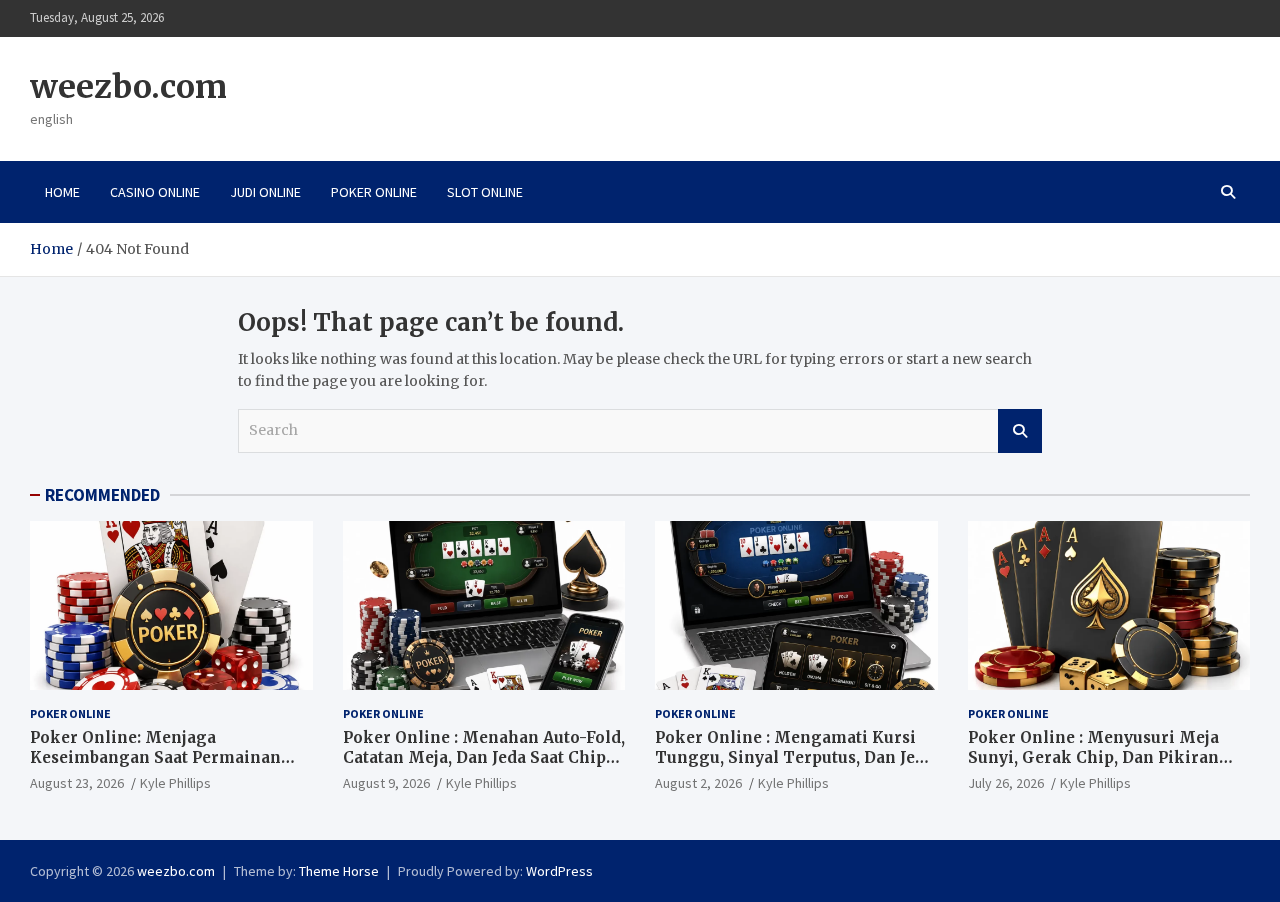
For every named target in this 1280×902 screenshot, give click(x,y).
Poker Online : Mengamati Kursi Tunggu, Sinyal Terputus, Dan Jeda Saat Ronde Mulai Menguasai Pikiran (794, 767)
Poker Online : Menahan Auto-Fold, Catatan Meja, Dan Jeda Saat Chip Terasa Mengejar (484, 757)
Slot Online (485, 192)
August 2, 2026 (698, 783)
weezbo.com (128, 87)
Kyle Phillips (175, 783)
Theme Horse (339, 871)
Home (62, 192)
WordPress (559, 871)
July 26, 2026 (1006, 783)
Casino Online (155, 192)
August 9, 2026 (386, 783)
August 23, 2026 (77, 783)
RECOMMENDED (102, 495)
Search (1020, 431)
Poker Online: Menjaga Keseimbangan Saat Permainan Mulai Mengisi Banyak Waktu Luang (155, 767)
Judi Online (265, 192)
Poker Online (374, 192)
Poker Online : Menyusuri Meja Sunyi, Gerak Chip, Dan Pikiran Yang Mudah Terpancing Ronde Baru (1095, 767)
